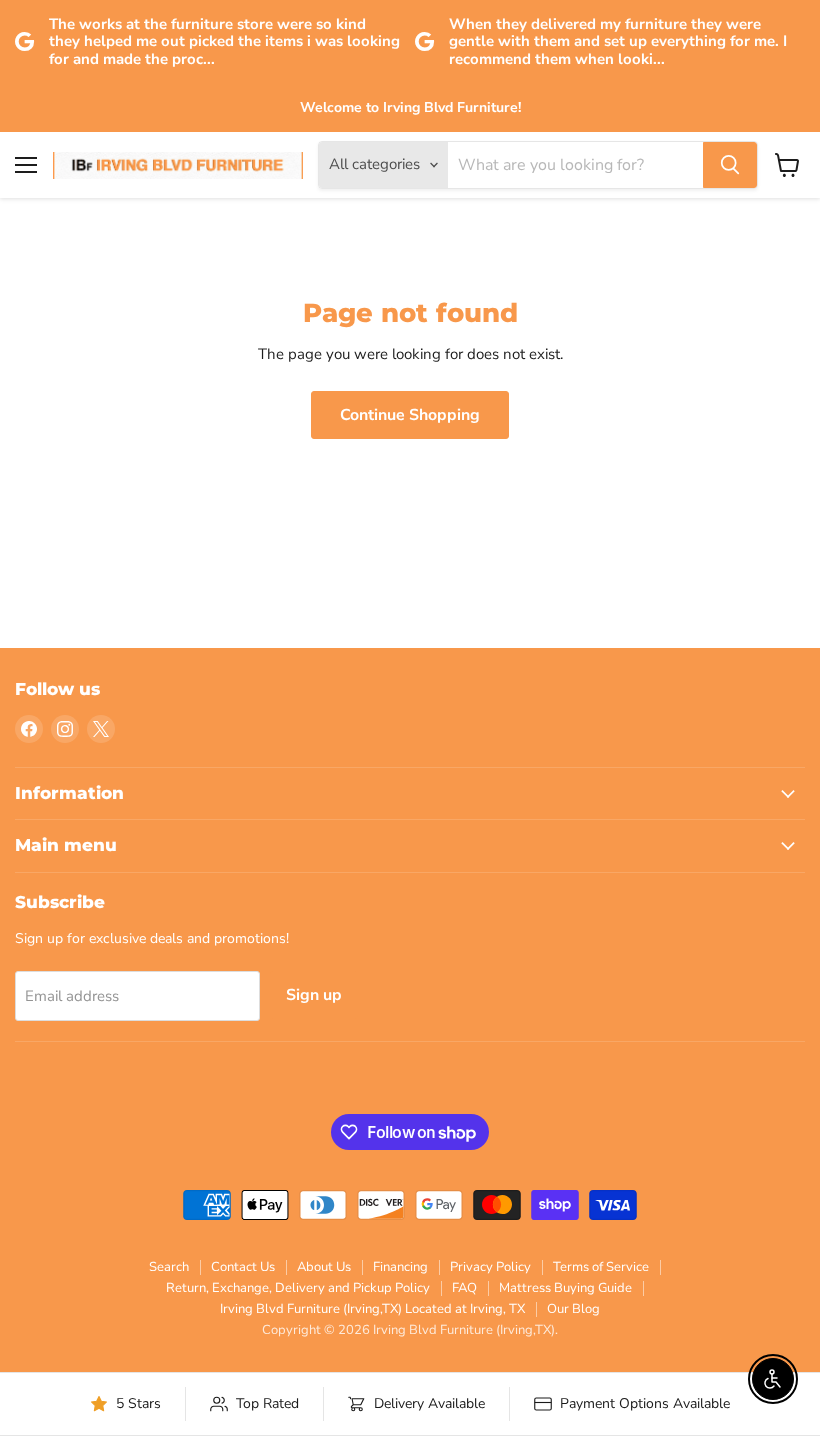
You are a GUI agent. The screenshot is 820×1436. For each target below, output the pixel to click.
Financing (400, 1267)
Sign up (314, 995)
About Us (324, 1267)
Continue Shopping (410, 415)
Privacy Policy (490, 1267)
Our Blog (573, 1309)
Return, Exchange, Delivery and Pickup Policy (298, 1288)
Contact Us (243, 1267)
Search (169, 1267)
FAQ (464, 1288)
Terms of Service (601, 1267)
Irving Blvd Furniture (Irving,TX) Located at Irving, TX (372, 1309)
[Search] (730, 165)
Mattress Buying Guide (565, 1288)
